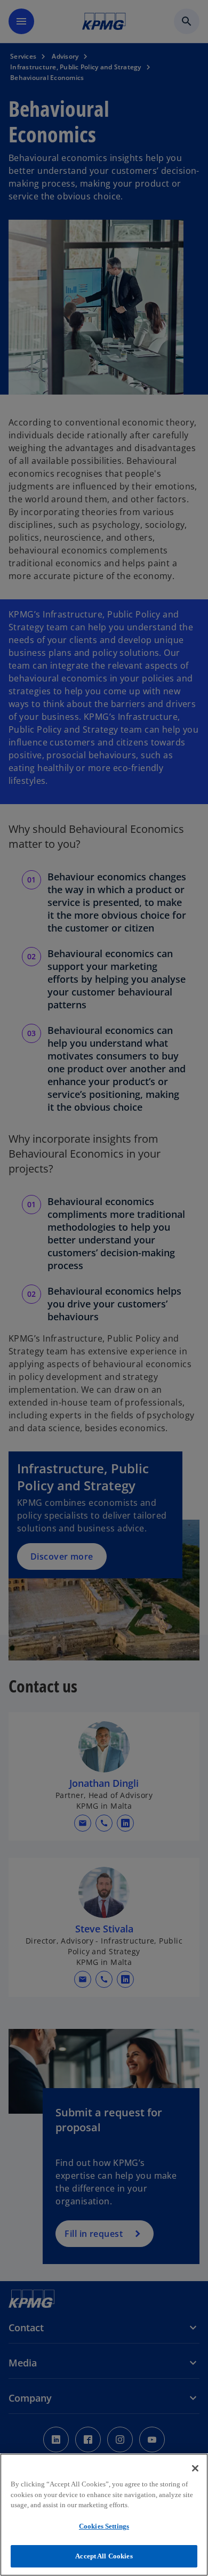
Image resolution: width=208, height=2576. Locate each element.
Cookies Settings (104, 2526)
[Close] (195, 2468)
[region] (104, 2515)
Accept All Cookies (104, 2556)
